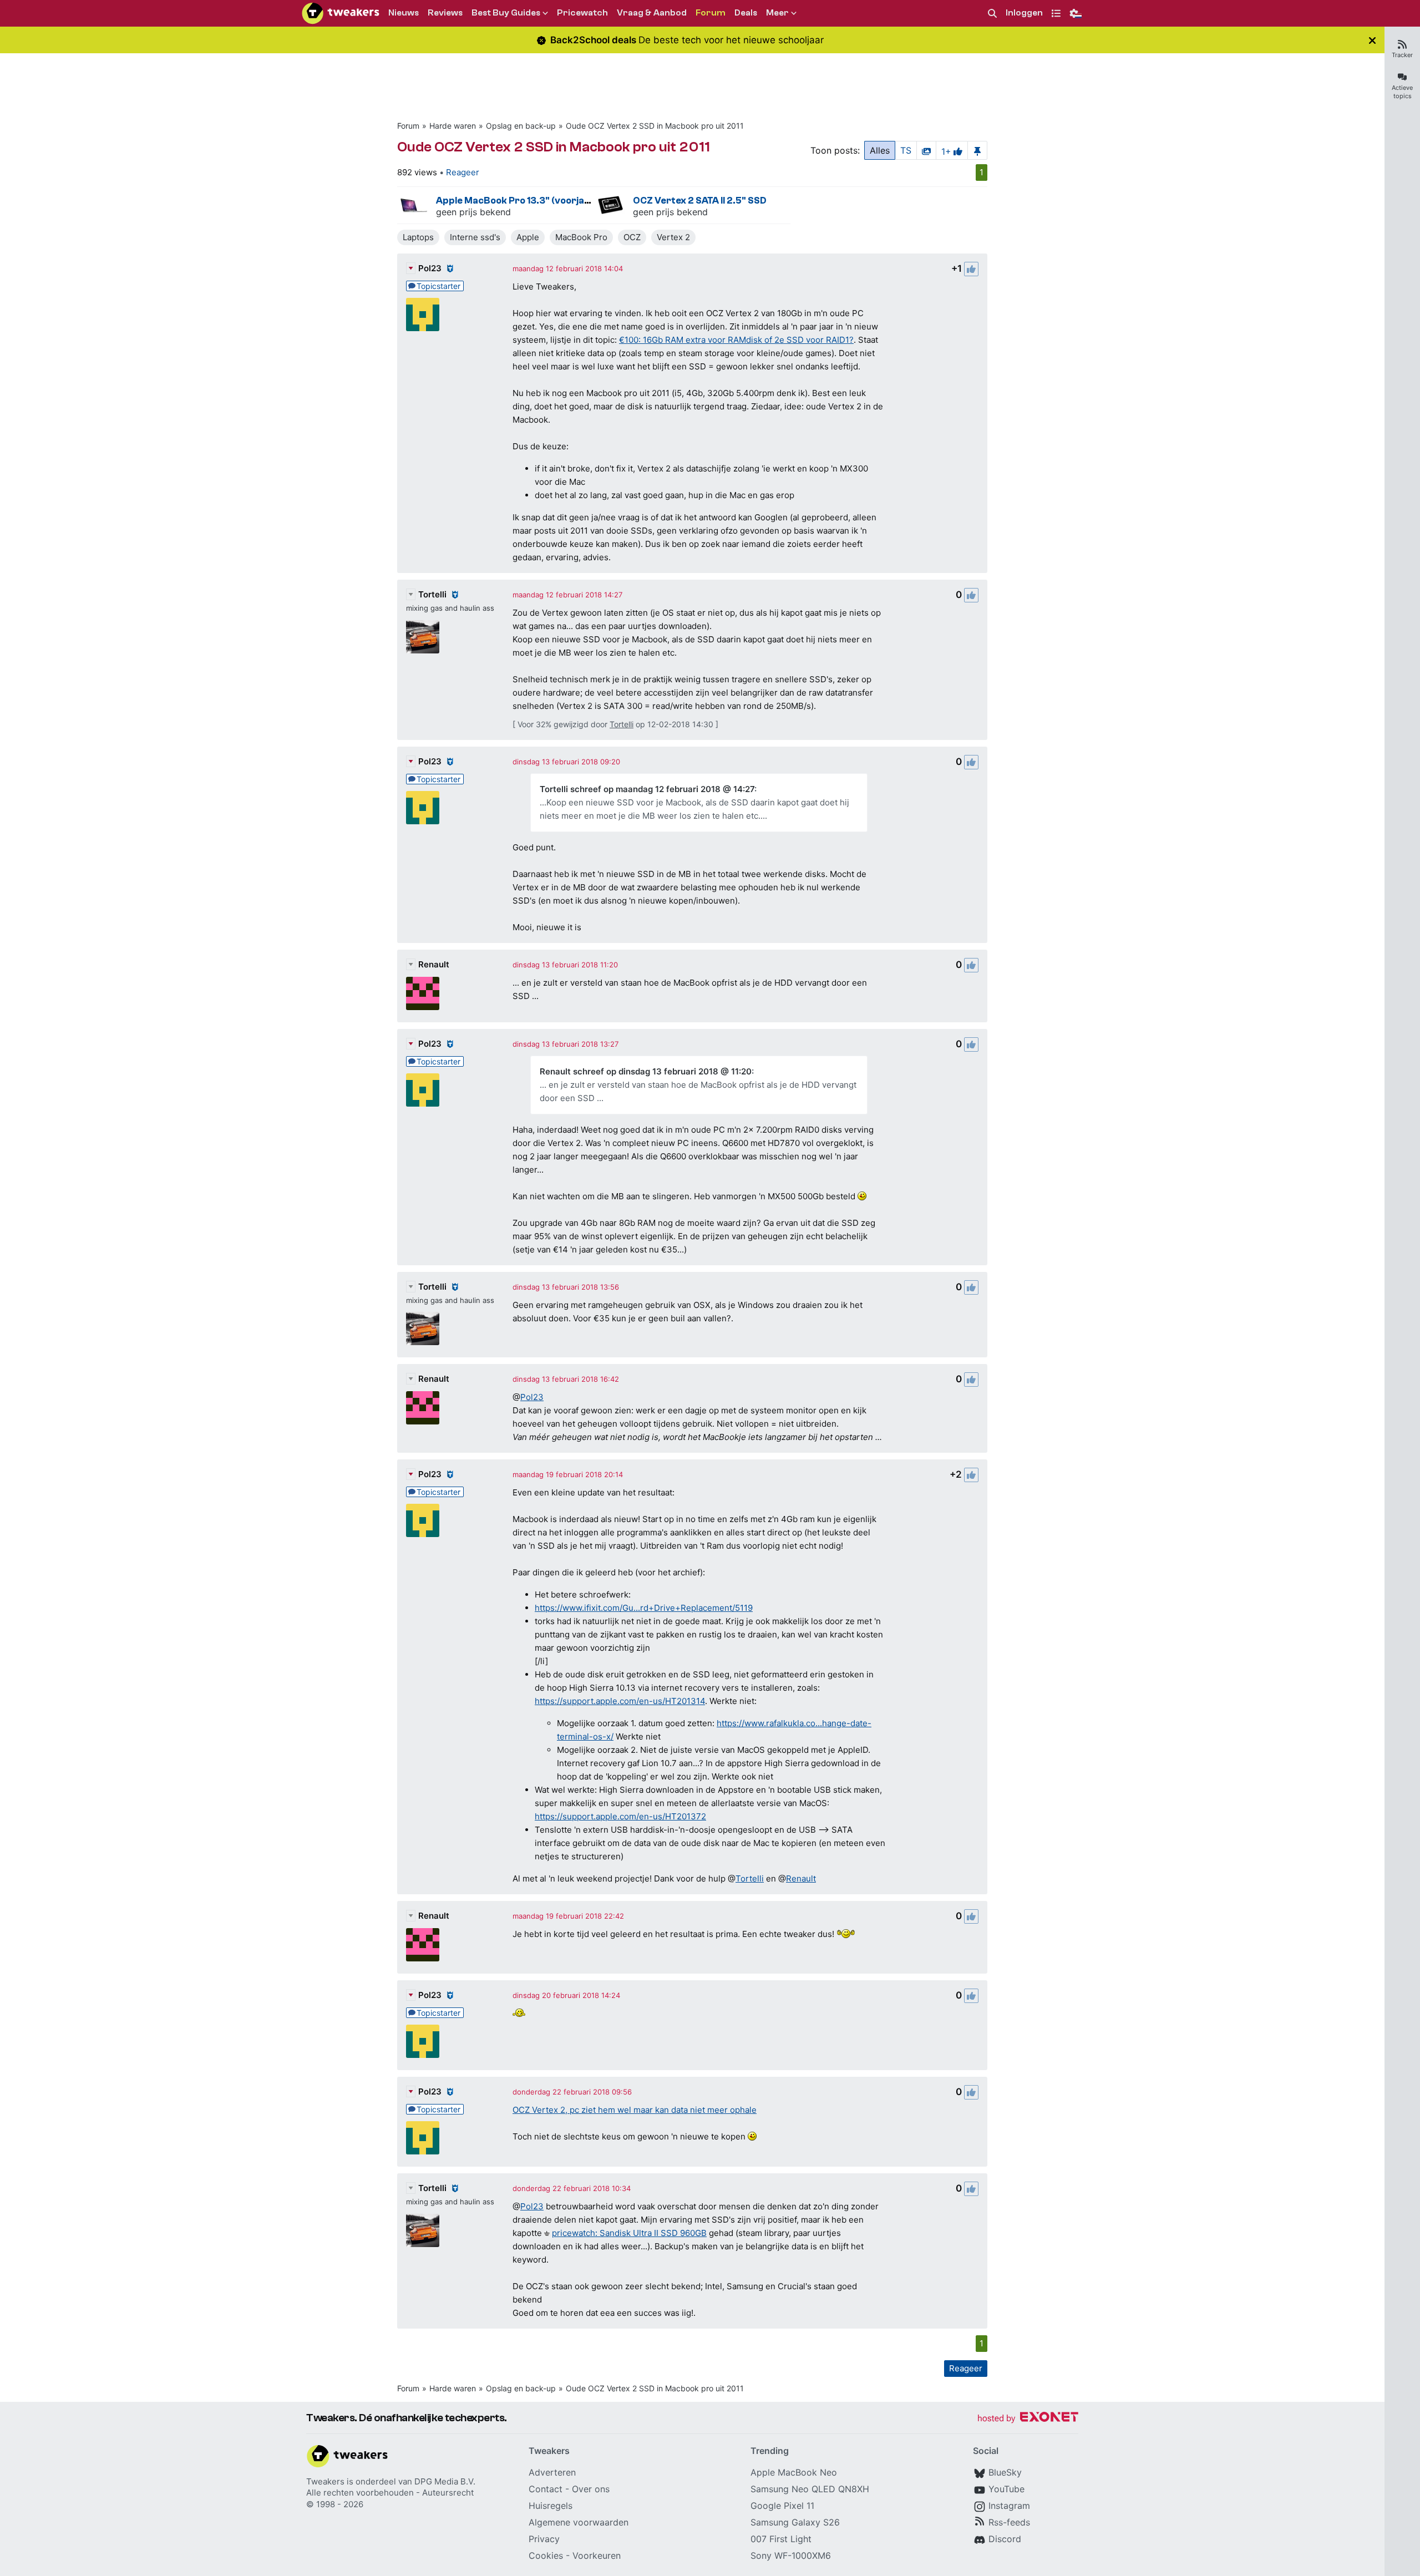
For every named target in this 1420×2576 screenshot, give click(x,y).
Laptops (418, 237)
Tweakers (325, 2481)
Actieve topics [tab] (1402, 92)
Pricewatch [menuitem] (582, 13)
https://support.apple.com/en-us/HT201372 (620, 1816)
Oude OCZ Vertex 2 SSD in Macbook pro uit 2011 (655, 126)
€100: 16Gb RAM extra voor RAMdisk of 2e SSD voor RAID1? (736, 340)
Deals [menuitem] (746, 13)
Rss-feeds (1009, 2522)
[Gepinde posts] (977, 150)
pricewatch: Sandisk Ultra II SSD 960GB (629, 2233)
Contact (546, 2489)
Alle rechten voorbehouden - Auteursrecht (390, 2493)
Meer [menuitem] (777, 13)
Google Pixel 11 (782, 2506)
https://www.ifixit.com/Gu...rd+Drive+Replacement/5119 (644, 1608)
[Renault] (423, 993)
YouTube (1006, 2489)
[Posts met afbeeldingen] (926, 150)
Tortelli (432, 594)
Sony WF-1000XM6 (791, 2555)
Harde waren (453, 126)
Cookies (546, 2555)
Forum (408, 126)
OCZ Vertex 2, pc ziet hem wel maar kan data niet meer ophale (635, 2110)
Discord (1005, 2539)
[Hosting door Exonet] (1028, 2419)
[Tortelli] (423, 637)
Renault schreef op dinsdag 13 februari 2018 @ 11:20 (646, 1071)
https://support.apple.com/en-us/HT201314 (620, 1701)
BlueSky (1005, 2472)
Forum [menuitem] (711, 13)
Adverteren (552, 2472)
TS (906, 150)
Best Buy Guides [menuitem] (506, 13)
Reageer (463, 172)
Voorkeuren (597, 2555)
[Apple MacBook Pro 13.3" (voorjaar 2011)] (414, 205)
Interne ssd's (475, 237)
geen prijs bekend (473, 212)
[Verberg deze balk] (1372, 40)
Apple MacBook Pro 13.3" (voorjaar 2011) (528, 201)
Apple (528, 237)
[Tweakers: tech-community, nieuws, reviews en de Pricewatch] (341, 13)
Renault (434, 964)
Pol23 (430, 268)
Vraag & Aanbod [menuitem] (652, 13)
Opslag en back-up (521, 126)
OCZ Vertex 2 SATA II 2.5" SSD (700, 201)
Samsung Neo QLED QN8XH (810, 2489)
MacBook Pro (581, 237)
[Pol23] (423, 315)
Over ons (591, 2489)
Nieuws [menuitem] (404, 13)
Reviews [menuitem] (445, 13)
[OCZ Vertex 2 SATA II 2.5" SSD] (611, 205)
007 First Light (781, 2539)
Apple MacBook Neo (794, 2472)
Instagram (1009, 2506)
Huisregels (551, 2506)
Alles (880, 150)
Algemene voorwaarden (579, 2522)
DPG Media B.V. (445, 2481)
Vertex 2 (673, 237)
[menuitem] (992, 14)
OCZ (632, 237)
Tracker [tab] (1402, 55)
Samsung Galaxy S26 (795, 2522)
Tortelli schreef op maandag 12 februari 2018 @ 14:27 (647, 789)
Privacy (544, 2539)
